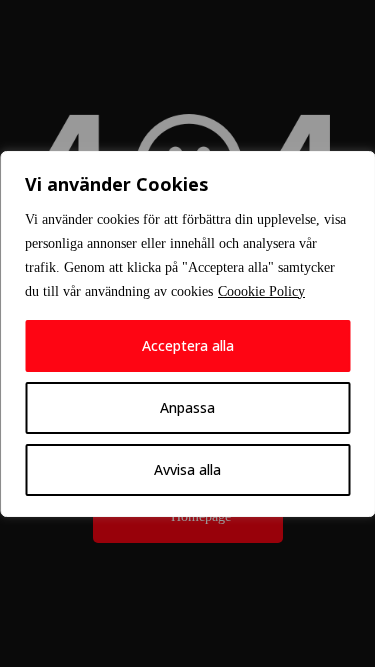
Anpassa (187, 407)
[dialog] (187, 334)
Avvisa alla (187, 469)
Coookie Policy (261, 291)
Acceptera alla (188, 345)
